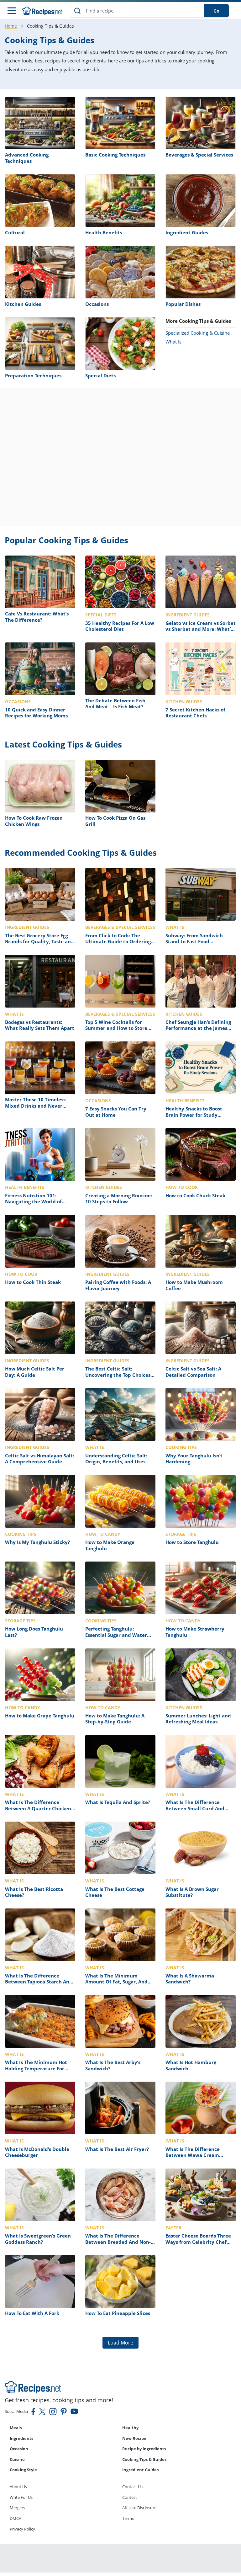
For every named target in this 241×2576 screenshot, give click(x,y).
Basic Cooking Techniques (115, 155)
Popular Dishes (183, 304)
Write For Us (21, 2497)
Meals (16, 2428)
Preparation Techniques (33, 375)
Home (11, 26)
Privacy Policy (22, 2529)
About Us (18, 2487)
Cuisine (17, 2459)
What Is (173, 342)
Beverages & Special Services (199, 155)
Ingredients (21, 2438)
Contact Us (132, 2487)
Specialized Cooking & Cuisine (198, 333)
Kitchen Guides (23, 304)
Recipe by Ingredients (144, 2449)
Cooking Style (23, 2470)
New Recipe (134, 2438)
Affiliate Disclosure (139, 2508)
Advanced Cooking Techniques (27, 158)
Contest (130, 2497)
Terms (128, 2518)
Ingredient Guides (187, 232)
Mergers (17, 2508)
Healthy (130, 2428)
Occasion (19, 2449)
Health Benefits (104, 232)
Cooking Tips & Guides (144, 2459)
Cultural (15, 232)
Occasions (97, 304)
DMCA (16, 2518)
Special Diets (100, 375)
